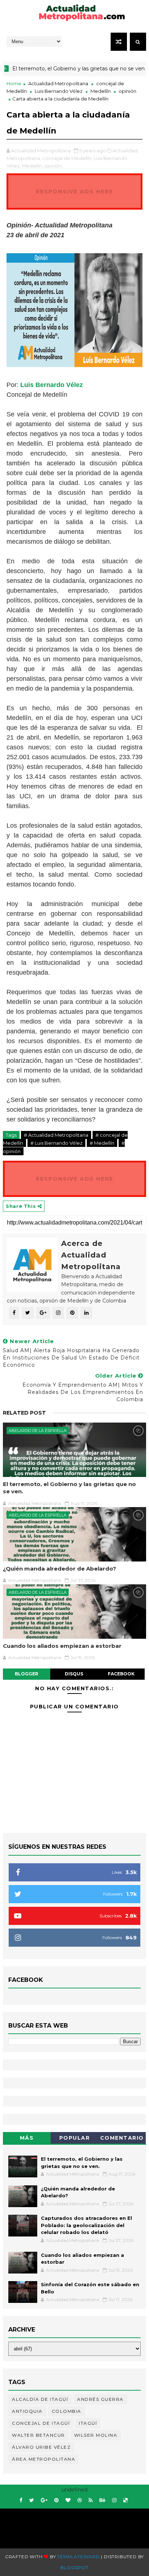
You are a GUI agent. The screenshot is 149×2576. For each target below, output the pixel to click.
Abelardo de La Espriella (38, 1431)
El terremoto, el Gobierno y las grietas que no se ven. (69, 1488)
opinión (127, 91)
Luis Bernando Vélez (59, 91)
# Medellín (102, 1143)
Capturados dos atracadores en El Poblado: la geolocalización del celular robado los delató (86, 2225)
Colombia (67, 2411)
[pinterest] (56, 2500)
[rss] (91, 2500)
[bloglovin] (68, 2500)
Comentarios (122, 2139)
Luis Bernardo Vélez (52, 385)
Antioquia (27, 2411)
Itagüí (88, 2423)
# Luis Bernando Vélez (56, 1143)
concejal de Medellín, (67, 158)
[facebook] (21, 2500)
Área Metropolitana (44, 2459)
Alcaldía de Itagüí (40, 2399)
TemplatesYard (78, 2557)
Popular (75, 2138)
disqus (74, 1674)
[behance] (102, 2500)
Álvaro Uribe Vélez (41, 2447)
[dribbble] (80, 2500)
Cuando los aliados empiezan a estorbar (62, 1646)
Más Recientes (27, 2139)
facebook (121, 1674)
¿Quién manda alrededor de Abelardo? (59, 1569)
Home (14, 83)
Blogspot (74, 2567)
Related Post (24, 1413)
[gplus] (44, 2500)
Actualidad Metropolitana (58, 83)
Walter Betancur (39, 2435)
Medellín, (32, 166)
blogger (27, 1674)
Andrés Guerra (100, 2399)
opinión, (54, 166)
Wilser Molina (96, 2435)
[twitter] (32, 2500)
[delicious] (125, 2500)
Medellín (101, 91)
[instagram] (114, 2500)
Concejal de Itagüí (41, 2423)
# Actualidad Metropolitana (56, 1135)
